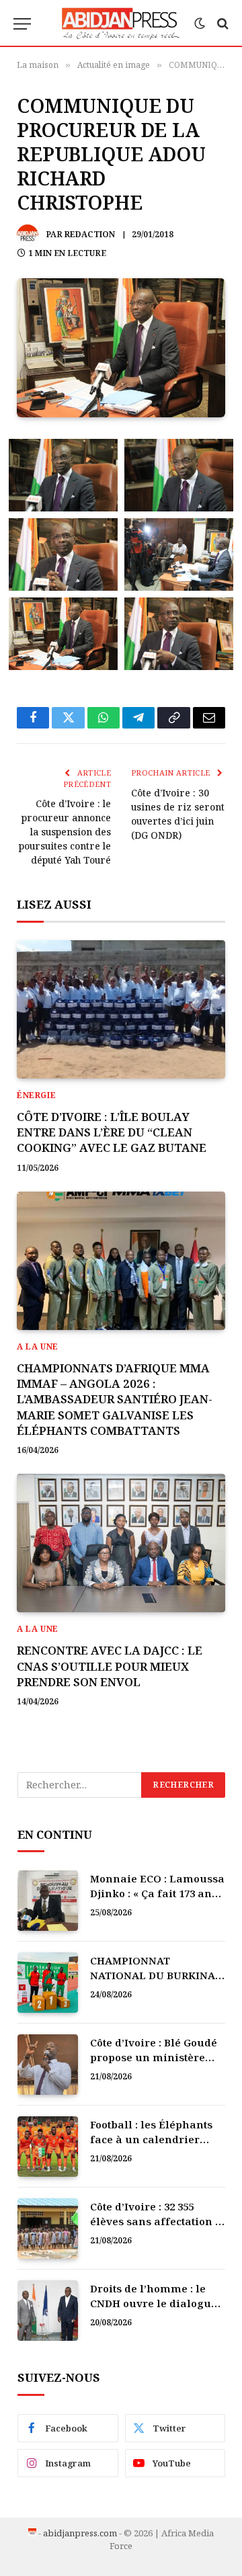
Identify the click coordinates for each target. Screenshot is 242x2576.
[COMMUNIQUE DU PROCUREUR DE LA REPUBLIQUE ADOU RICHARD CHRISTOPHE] (121, 348)
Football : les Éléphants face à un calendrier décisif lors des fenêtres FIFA (154, 2146)
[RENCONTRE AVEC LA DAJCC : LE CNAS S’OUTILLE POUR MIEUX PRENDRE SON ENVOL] (121, 1543)
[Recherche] (221, 24)
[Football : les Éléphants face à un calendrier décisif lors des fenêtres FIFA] (48, 2147)
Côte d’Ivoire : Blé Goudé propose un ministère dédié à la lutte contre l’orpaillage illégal (154, 2064)
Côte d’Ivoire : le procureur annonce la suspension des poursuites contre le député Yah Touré (65, 832)
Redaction (90, 234)
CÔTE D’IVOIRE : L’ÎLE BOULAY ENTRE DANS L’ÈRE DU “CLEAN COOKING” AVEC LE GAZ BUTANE (112, 1132)
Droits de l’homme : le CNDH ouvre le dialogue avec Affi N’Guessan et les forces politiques (154, 2310)
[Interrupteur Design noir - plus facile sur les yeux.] (200, 24)
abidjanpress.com (80, 2533)
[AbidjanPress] (121, 24)
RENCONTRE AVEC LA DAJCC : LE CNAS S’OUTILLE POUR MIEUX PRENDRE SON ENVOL (110, 1666)
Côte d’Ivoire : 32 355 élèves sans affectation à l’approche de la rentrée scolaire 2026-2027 (156, 2228)
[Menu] (22, 24)
